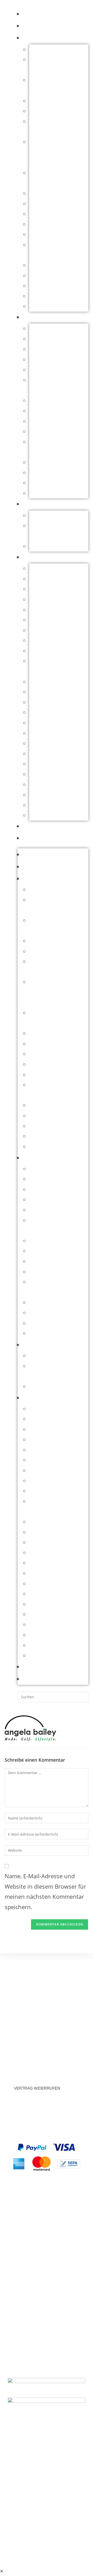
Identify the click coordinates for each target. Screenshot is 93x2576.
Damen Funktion (51, 101)
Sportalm (41, 805)
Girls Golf (42, 692)
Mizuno (39, 764)
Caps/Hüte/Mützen (54, 49)
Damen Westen (49, 193)
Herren (35, 317)
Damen (33, 38)
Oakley (38, 784)
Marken (35, 557)
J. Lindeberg (45, 723)
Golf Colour (44, 702)
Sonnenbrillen (48, 296)
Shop (31, 26)
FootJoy (39, 651)
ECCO (37, 640)
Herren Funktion (51, 359)
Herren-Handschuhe (56, 411)
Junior (33, 504)
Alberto (39, 568)
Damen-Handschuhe (56, 204)
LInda (36, 743)
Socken (39, 286)
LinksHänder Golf (52, 234)
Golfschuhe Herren (54, 339)
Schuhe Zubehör (51, 276)
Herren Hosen (48, 370)
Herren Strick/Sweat (56, 400)
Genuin (39, 682)
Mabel (37, 754)
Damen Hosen (48, 111)
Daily (36, 620)
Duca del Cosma (51, 630)
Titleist (38, 815)
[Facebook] (47, 2515)
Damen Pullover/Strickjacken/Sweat (58, 152)
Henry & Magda (50, 712)
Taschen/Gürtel (49, 306)
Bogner (39, 579)
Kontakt (36, 838)
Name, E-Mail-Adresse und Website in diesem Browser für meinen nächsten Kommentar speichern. (45, 1891)
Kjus (35, 733)
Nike (35, 774)
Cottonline (43, 610)
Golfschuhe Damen (55, 214)
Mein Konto (41, 826)
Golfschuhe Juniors (55, 546)
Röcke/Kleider (47, 265)
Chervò (39, 599)
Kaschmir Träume (52, 224)
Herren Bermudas (53, 349)
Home (31, 14)
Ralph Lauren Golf (53, 795)
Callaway (41, 589)
